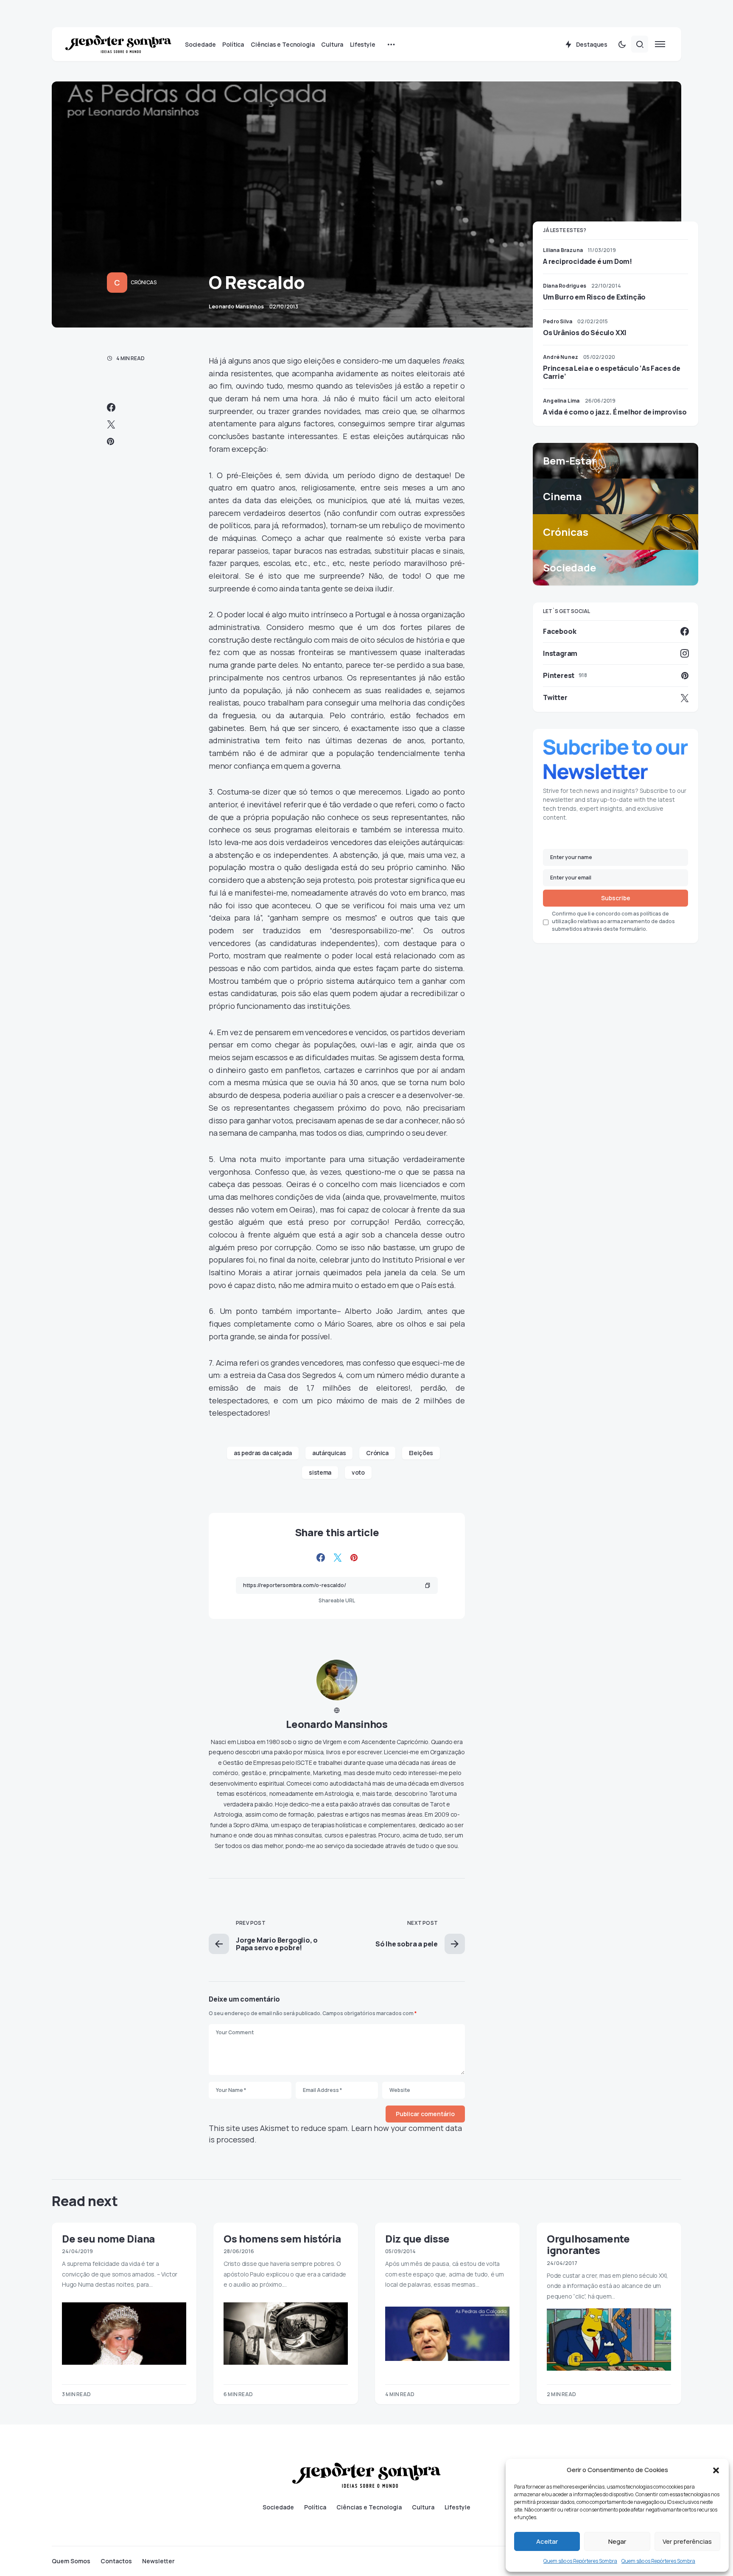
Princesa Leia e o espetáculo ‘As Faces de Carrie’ (612, 372)
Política (315, 2507)
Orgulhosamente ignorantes (588, 2244)
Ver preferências (687, 2541)
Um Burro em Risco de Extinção (594, 297)
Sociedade (278, 2507)
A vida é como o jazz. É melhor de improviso (615, 412)
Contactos (116, 2561)
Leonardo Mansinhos (337, 1724)
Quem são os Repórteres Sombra (580, 2561)
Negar (617, 2541)
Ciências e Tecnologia (369, 2507)
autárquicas (329, 1453)
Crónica (377, 1453)
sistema (320, 1472)
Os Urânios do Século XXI (585, 333)
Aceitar (547, 2541)
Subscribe (616, 898)
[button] (716, 2470)
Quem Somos (71, 2561)
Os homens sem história (282, 2239)
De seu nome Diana (108, 2239)
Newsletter (158, 2561)
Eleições (421, 1453)
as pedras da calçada (263, 1453)
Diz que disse (417, 2239)
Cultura (423, 2507)
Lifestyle (457, 2507)
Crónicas (144, 282)
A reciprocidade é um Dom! (588, 261)
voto (358, 1472)
